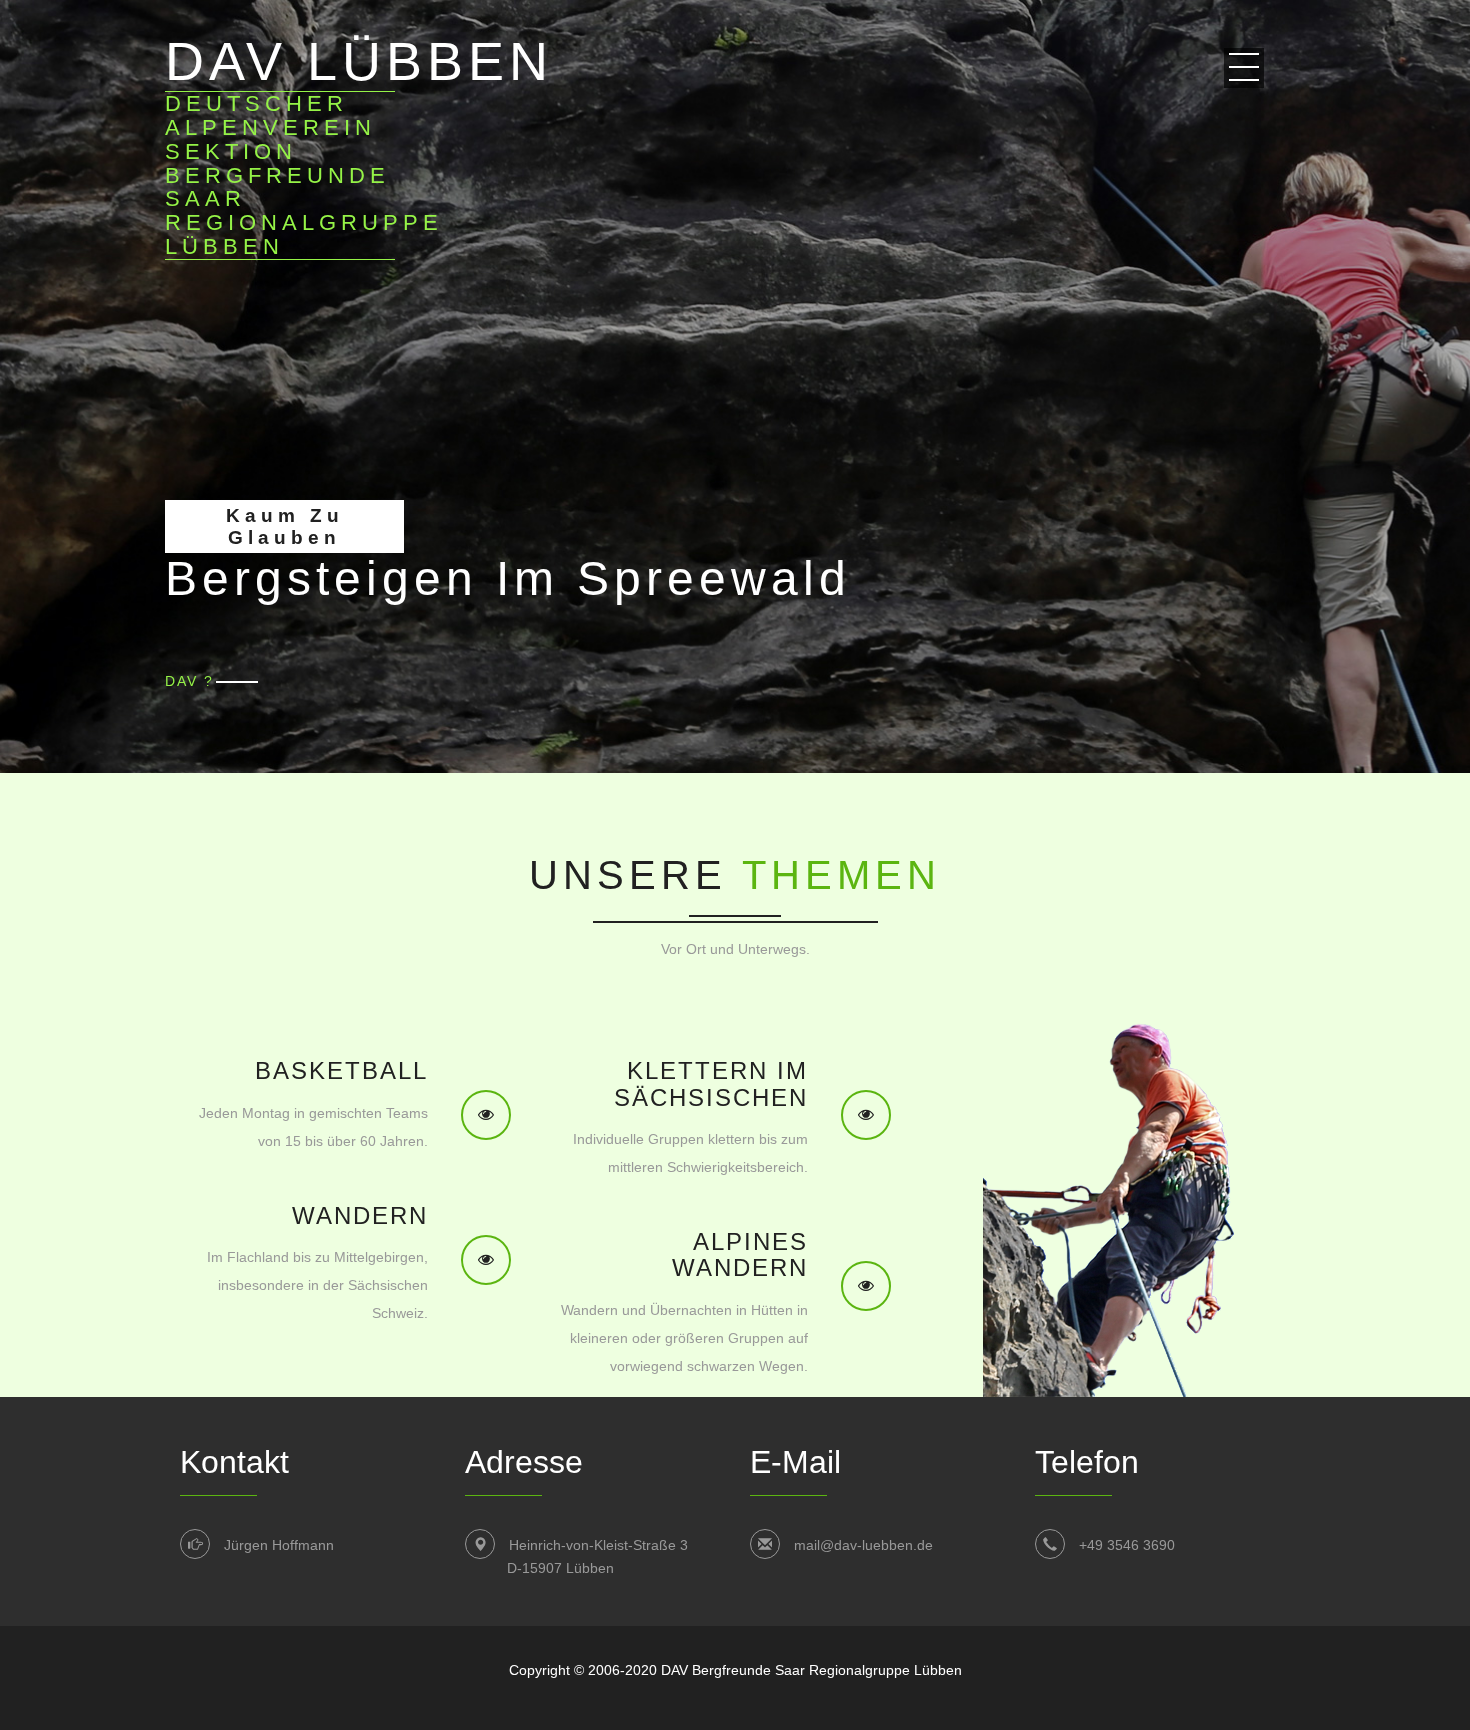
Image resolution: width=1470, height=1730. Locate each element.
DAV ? (189, 681)
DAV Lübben (359, 145)
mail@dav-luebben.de (863, 1545)
